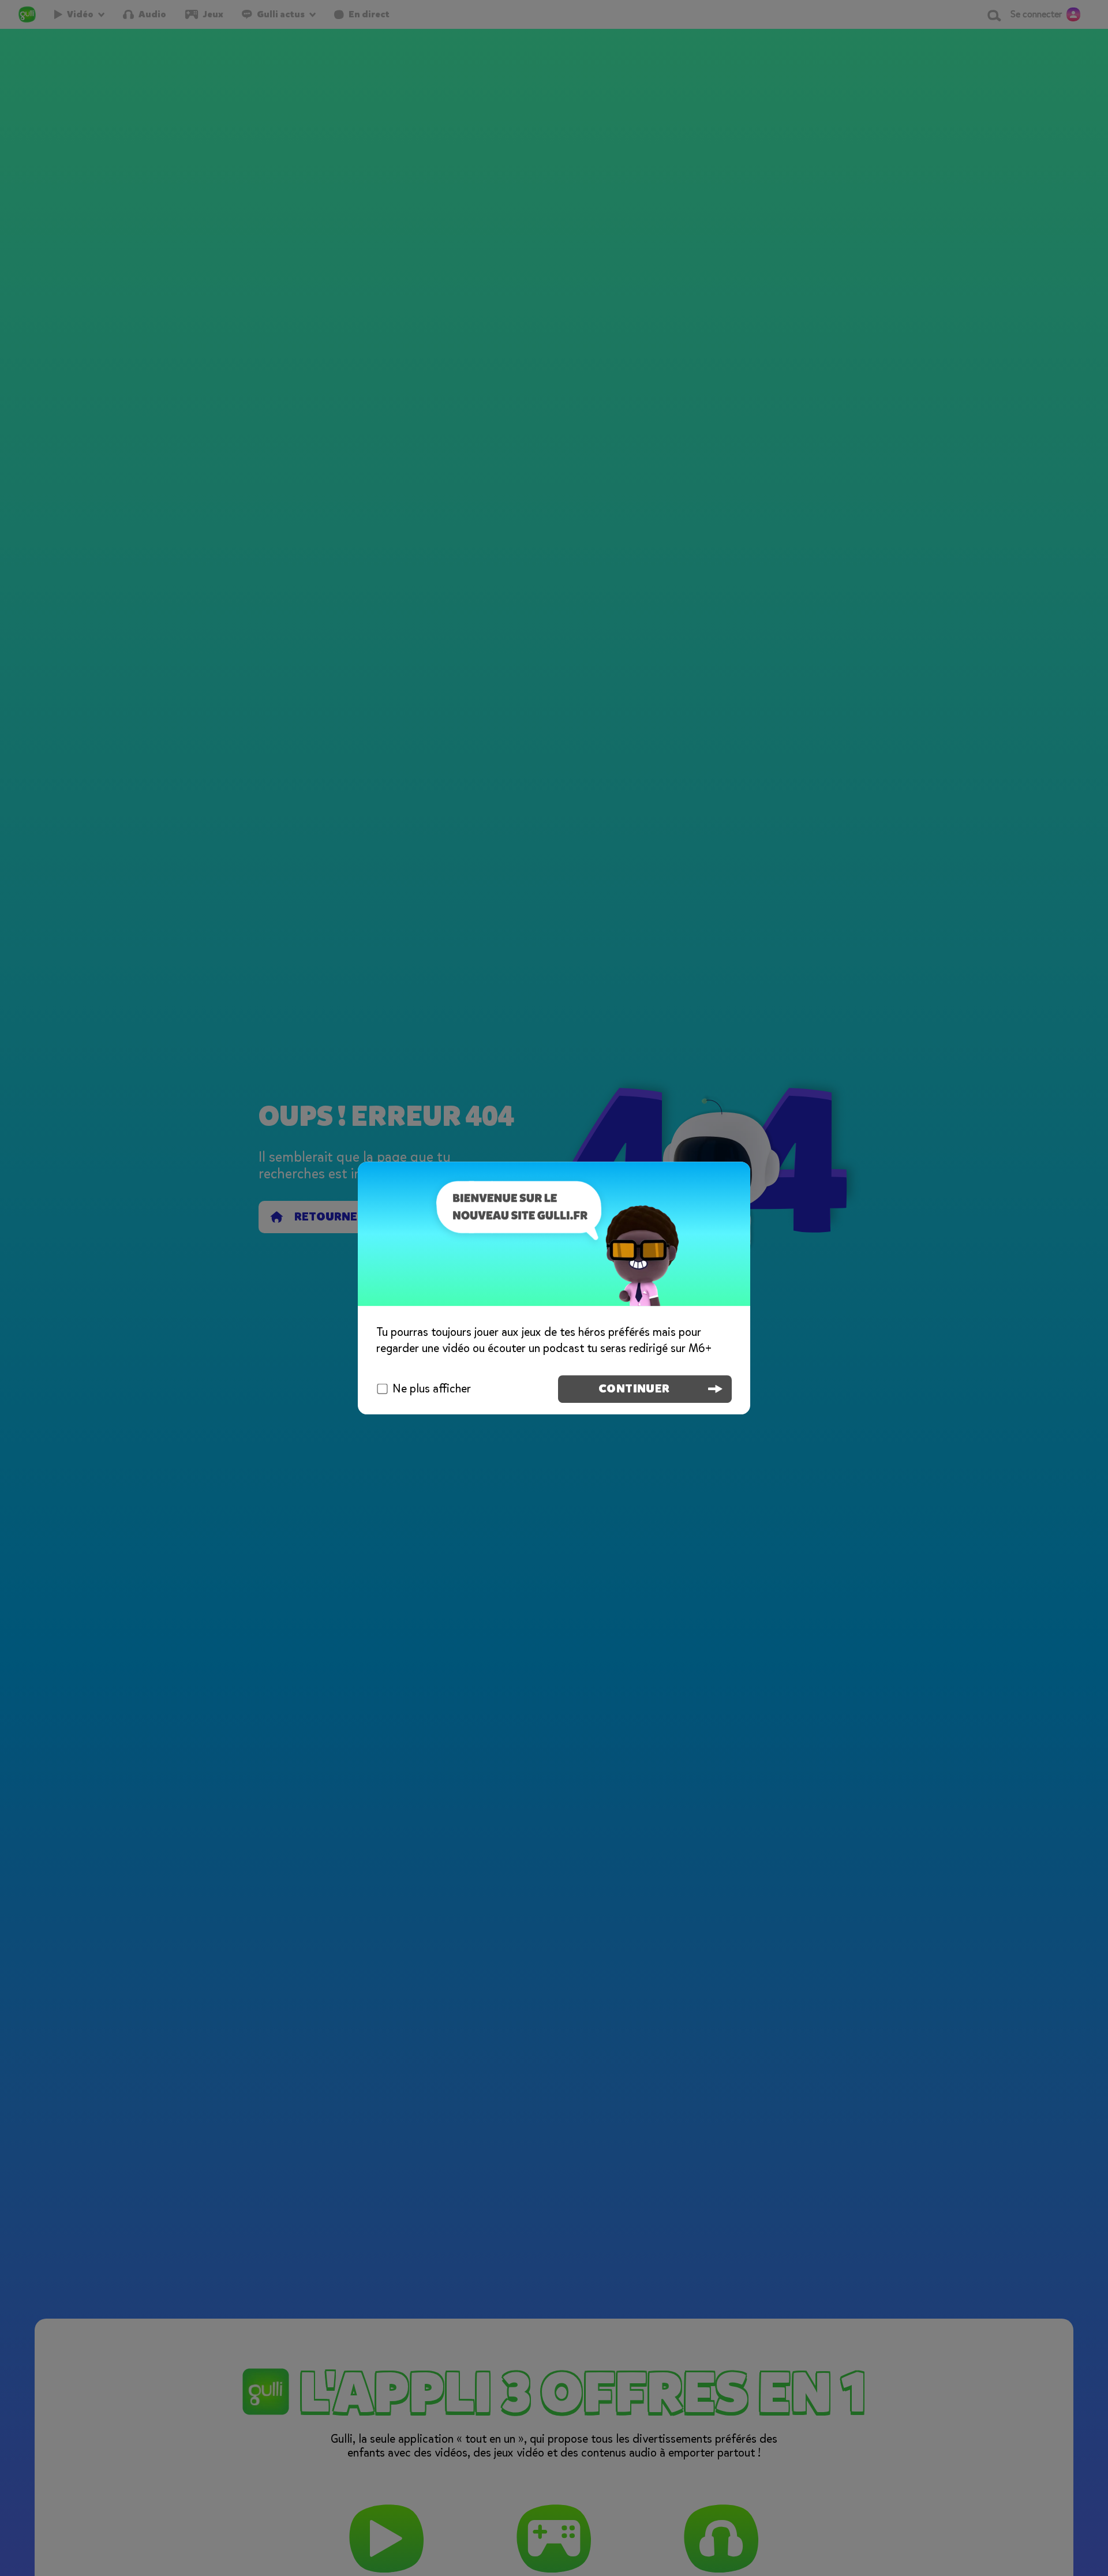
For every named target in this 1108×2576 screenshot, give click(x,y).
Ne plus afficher (432, 1389)
